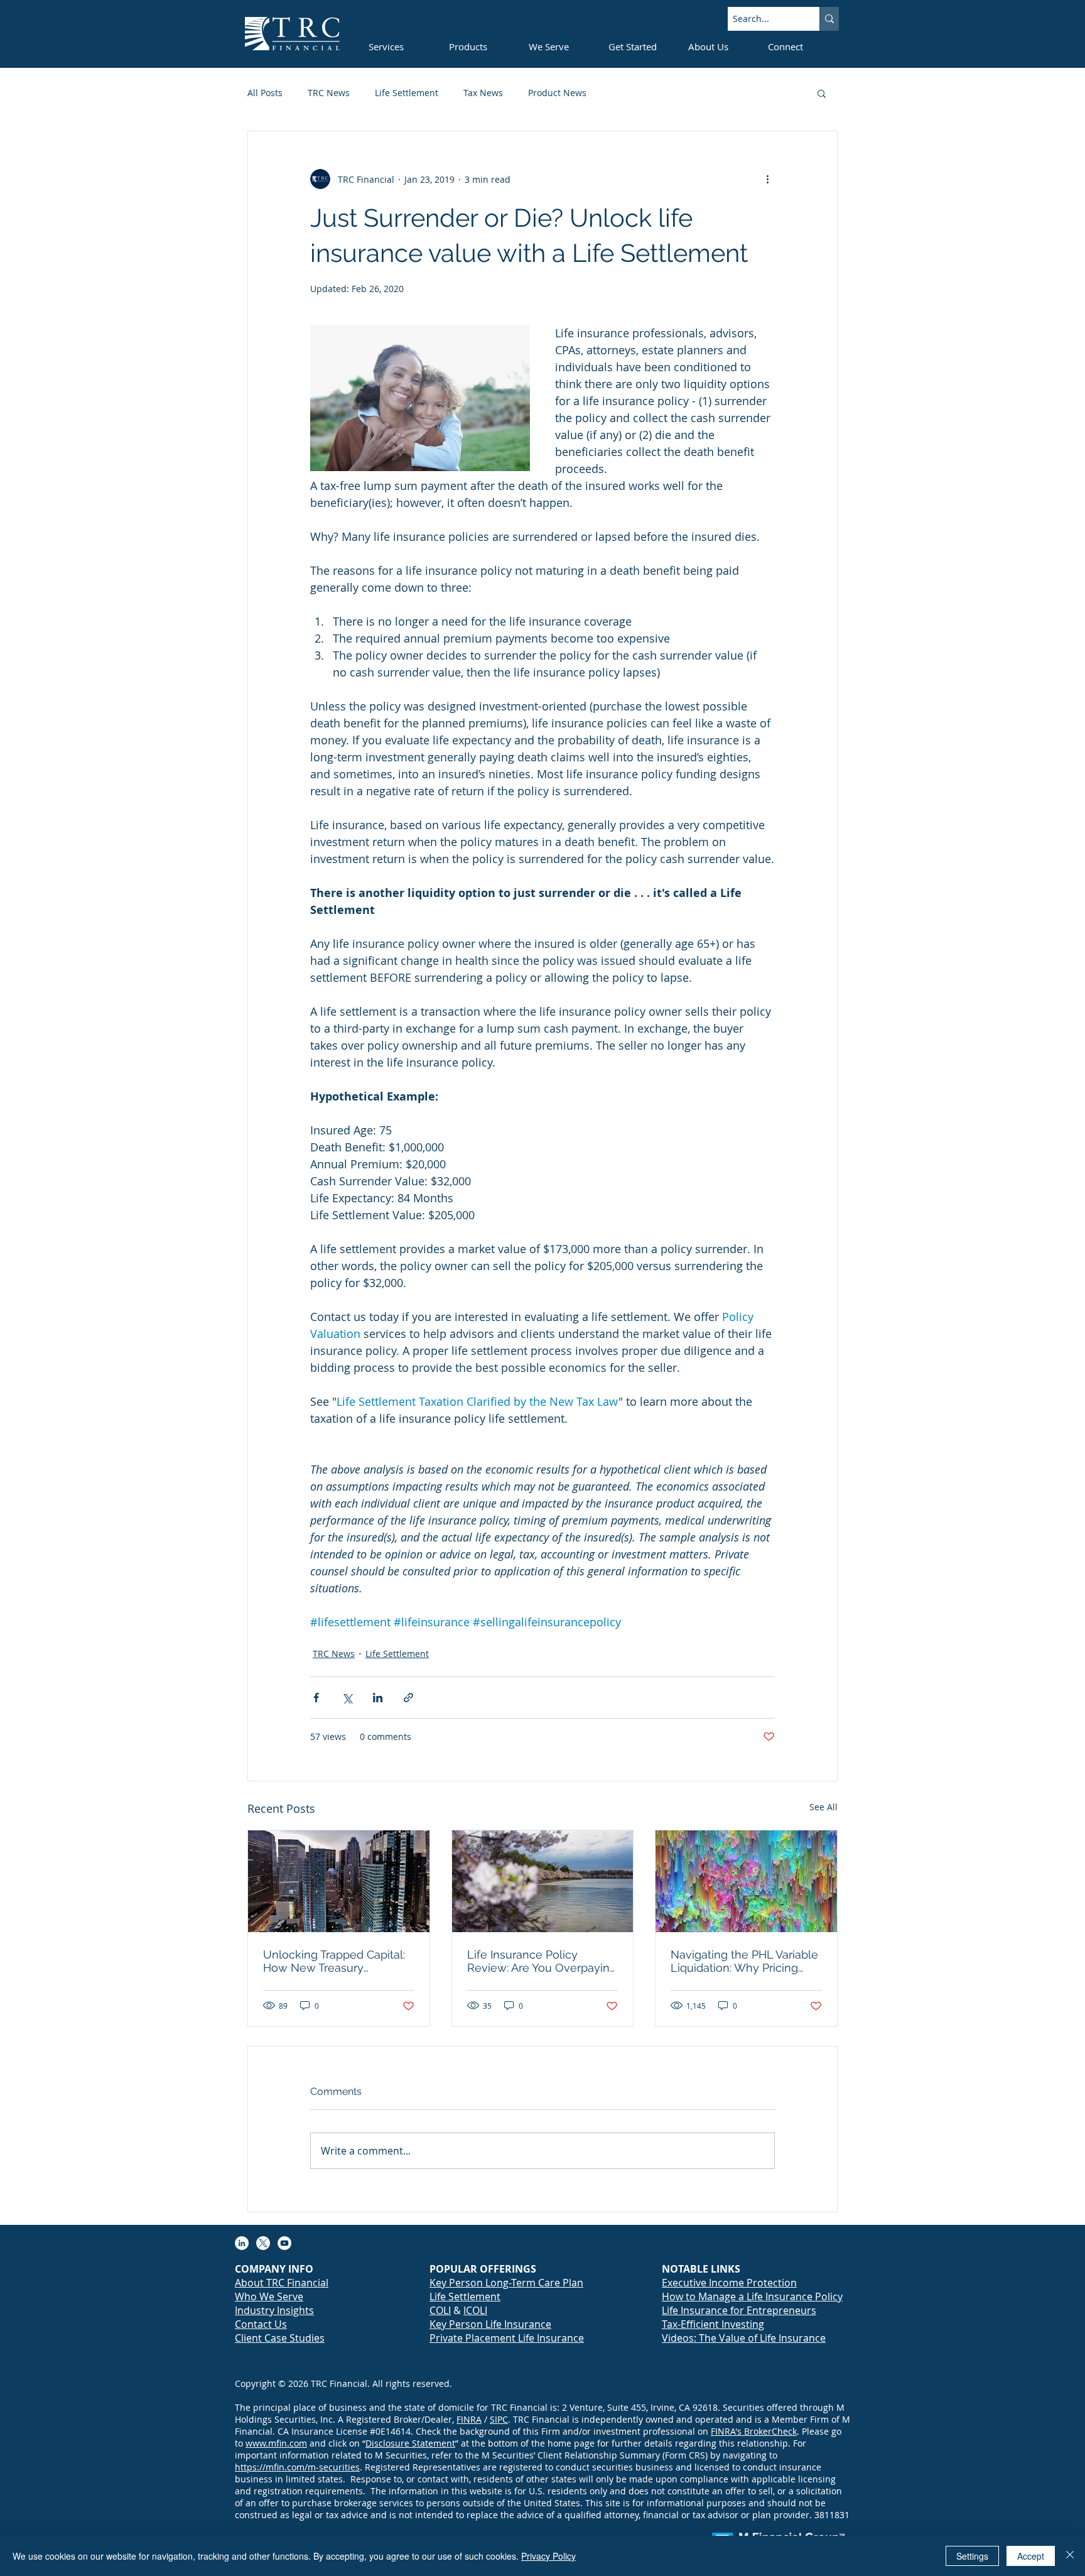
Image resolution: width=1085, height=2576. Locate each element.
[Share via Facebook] (316, 1698)
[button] (822, 93)
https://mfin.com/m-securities (297, 2467)
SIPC (499, 2419)
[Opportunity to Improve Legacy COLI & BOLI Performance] (339, 1881)
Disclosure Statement (410, 2443)
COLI (440, 2310)
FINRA (469, 2419)
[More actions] (767, 179)
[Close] (1070, 2556)
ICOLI (475, 2310)
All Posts (265, 93)
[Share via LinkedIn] (378, 1698)
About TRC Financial (282, 2283)
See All (823, 1807)
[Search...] (829, 19)
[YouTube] (284, 2243)
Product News (557, 93)
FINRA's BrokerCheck (754, 2431)
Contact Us (261, 2324)
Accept (1031, 2556)
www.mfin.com (276, 2443)
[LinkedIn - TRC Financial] (242, 2243)
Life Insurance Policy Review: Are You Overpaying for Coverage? (542, 1961)
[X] (263, 2243)
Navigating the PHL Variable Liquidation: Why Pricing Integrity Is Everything (744, 1961)
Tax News (483, 93)
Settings (972, 2556)
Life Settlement (407, 93)
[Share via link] (408, 1698)
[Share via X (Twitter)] (347, 1698)
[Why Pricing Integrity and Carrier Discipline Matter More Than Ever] (746, 1881)
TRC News (329, 93)
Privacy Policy (548, 2556)
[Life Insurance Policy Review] (543, 1881)
